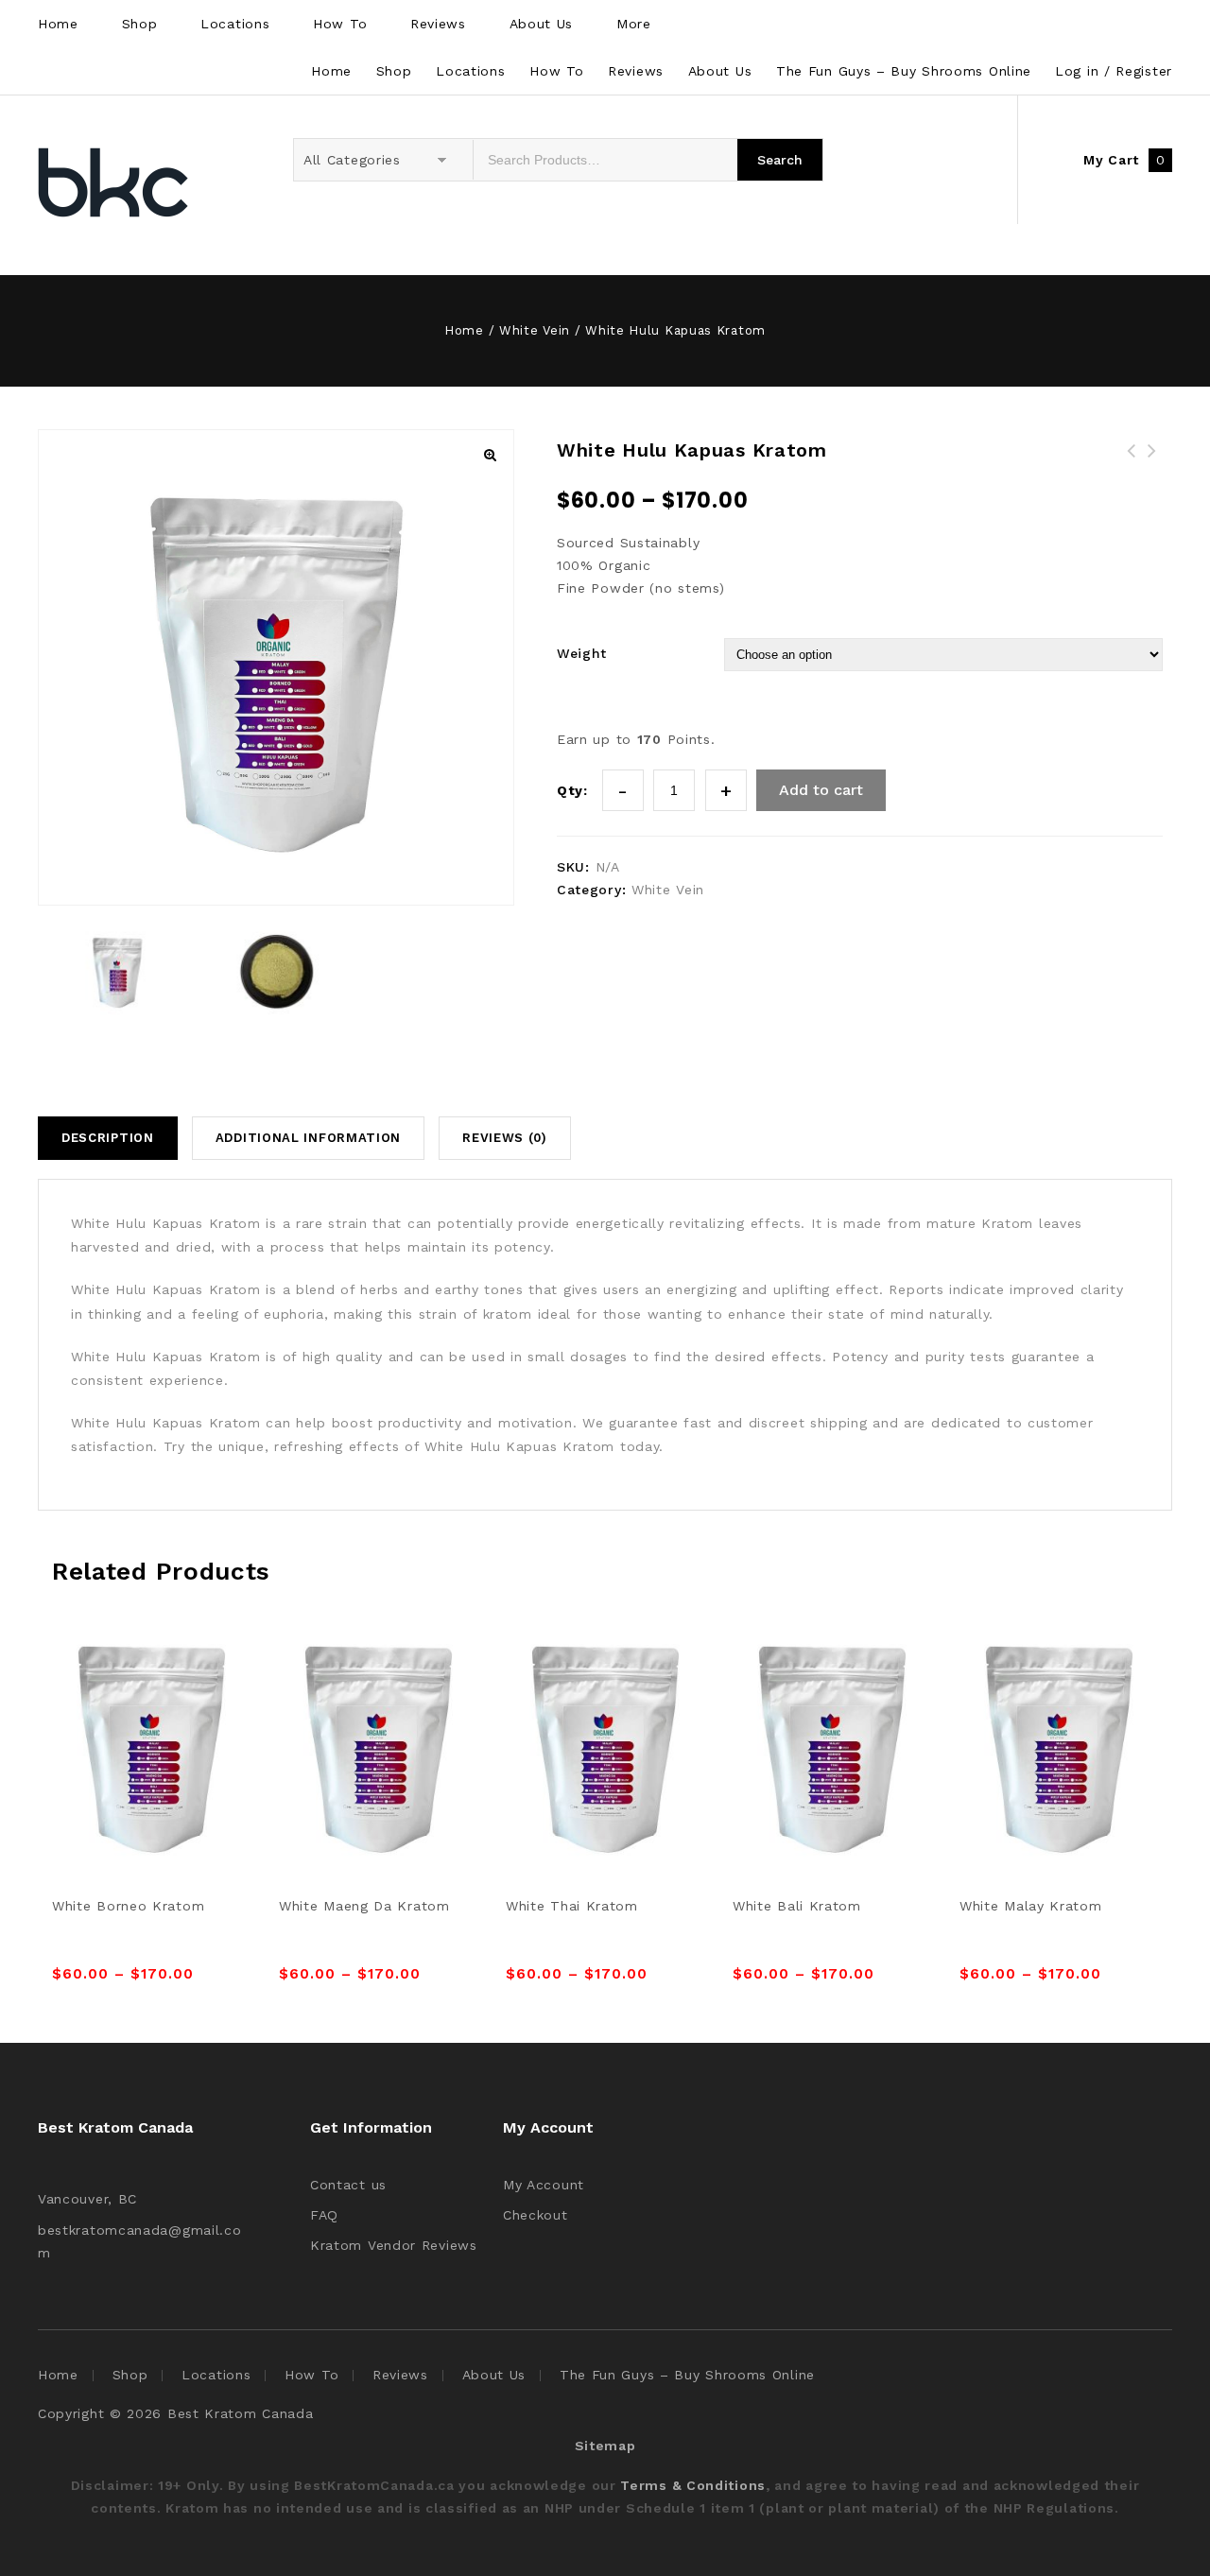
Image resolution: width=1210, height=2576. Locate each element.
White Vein (535, 330)
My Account (544, 2185)
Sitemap (605, 2446)
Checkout (536, 2215)
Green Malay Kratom (1132, 462)
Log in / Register (1114, 71)
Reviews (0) (505, 1138)
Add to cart (821, 790)
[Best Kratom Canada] (113, 185)
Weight (582, 653)
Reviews (438, 24)
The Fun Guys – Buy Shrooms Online (904, 71)
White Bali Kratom (1152, 462)
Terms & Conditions (693, 2485)
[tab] (115, 1138)
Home (58, 24)
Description (108, 1138)
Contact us (348, 2185)
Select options (130, 1697)
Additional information (308, 1138)
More (634, 24)
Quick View (173, 1697)
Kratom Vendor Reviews (394, 2245)
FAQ (324, 2215)
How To (340, 24)
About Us (542, 24)
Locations (235, 24)
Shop (140, 24)
